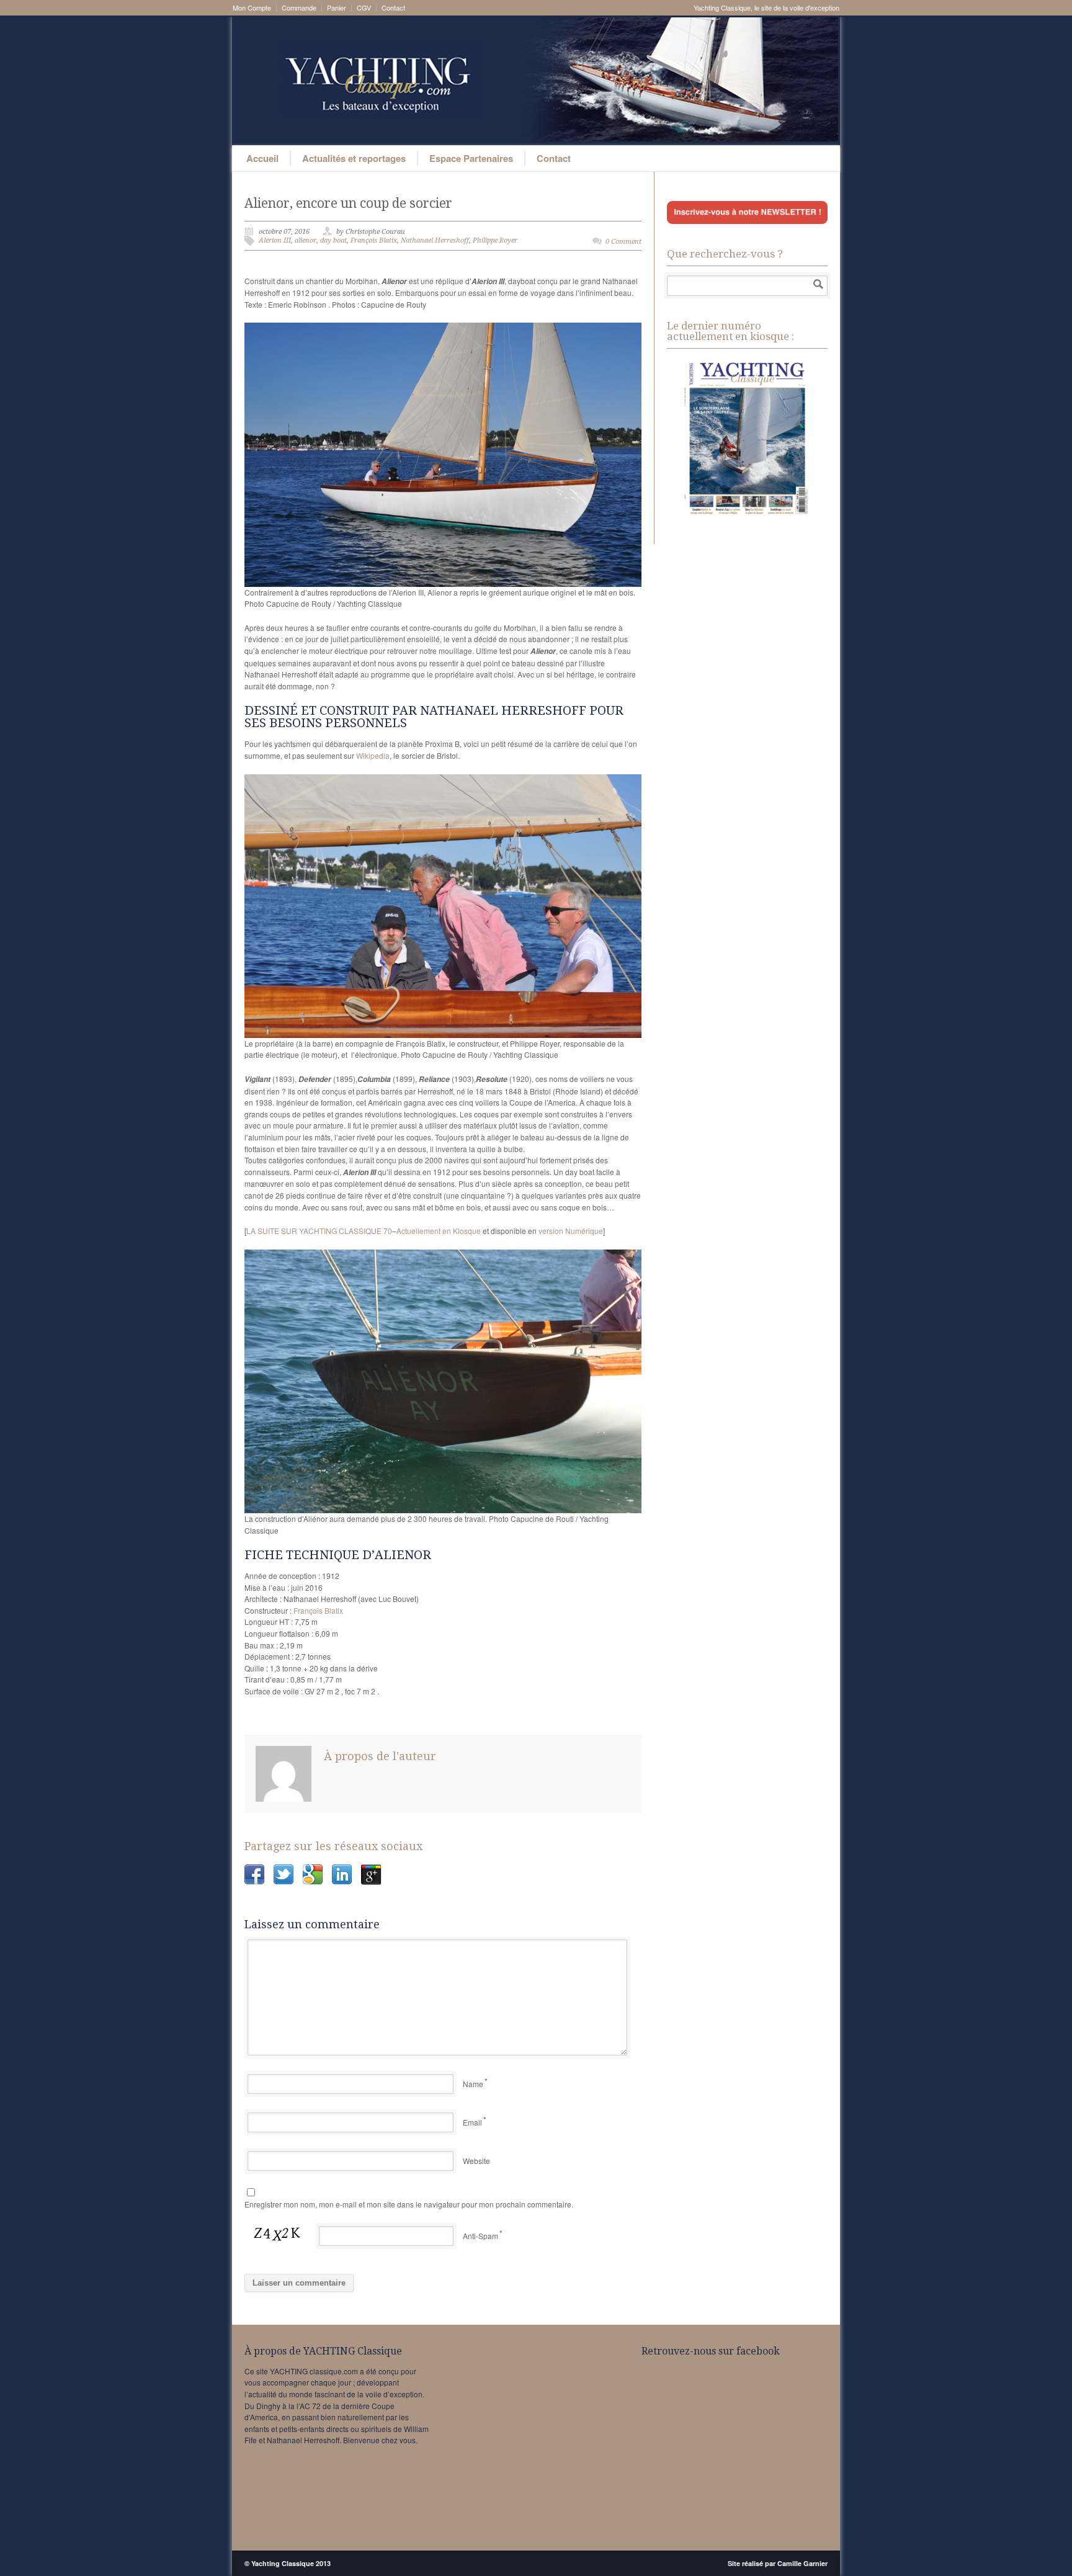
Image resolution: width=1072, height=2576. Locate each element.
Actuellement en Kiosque (439, 1231)
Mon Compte (252, 8)
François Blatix (374, 240)
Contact (393, 8)
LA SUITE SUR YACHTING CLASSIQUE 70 (319, 1231)
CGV (364, 8)
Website (476, 2161)
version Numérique (571, 1231)
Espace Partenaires (471, 158)
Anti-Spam (480, 2236)
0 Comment (623, 242)
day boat (333, 240)
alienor (306, 240)
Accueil (262, 158)
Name (473, 2084)
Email (472, 2122)
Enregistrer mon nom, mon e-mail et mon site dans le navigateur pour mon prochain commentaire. (409, 2204)
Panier (337, 8)
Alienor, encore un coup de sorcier (348, 203)
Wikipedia (373, 755)
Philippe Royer (495, 240)
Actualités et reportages (354, 158)
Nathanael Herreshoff (435, 240)
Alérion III (275, 240)
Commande (299, 8)
